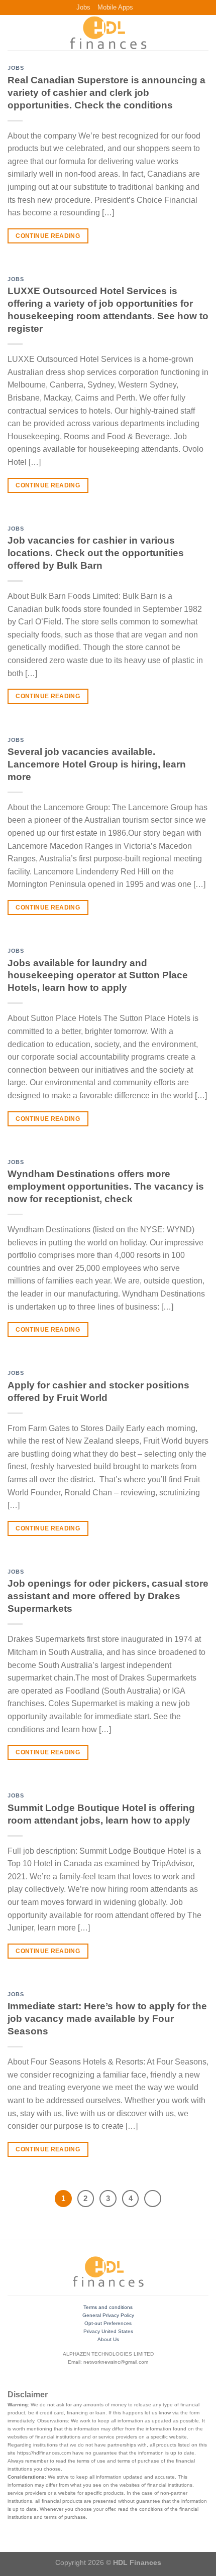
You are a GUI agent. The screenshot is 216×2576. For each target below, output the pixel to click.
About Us (108, 2339)
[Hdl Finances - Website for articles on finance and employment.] (108, 33)
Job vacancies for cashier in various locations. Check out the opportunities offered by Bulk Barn (96, 553)
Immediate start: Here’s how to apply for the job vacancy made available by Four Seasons (107, 2019)
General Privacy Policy (108, 2315)
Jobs (83, 7)
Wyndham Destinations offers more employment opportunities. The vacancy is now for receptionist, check (106, 1186)
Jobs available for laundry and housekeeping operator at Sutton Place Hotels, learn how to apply (98, 976)
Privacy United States (108, 2331)
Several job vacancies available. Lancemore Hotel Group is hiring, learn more (97, 764)
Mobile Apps (115, 7)
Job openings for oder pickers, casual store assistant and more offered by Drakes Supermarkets (108, 1596)
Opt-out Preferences (108, 2323)
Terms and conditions (108, 2307)
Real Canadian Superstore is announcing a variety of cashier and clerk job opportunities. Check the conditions (106, 93)
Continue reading (48, 236)
